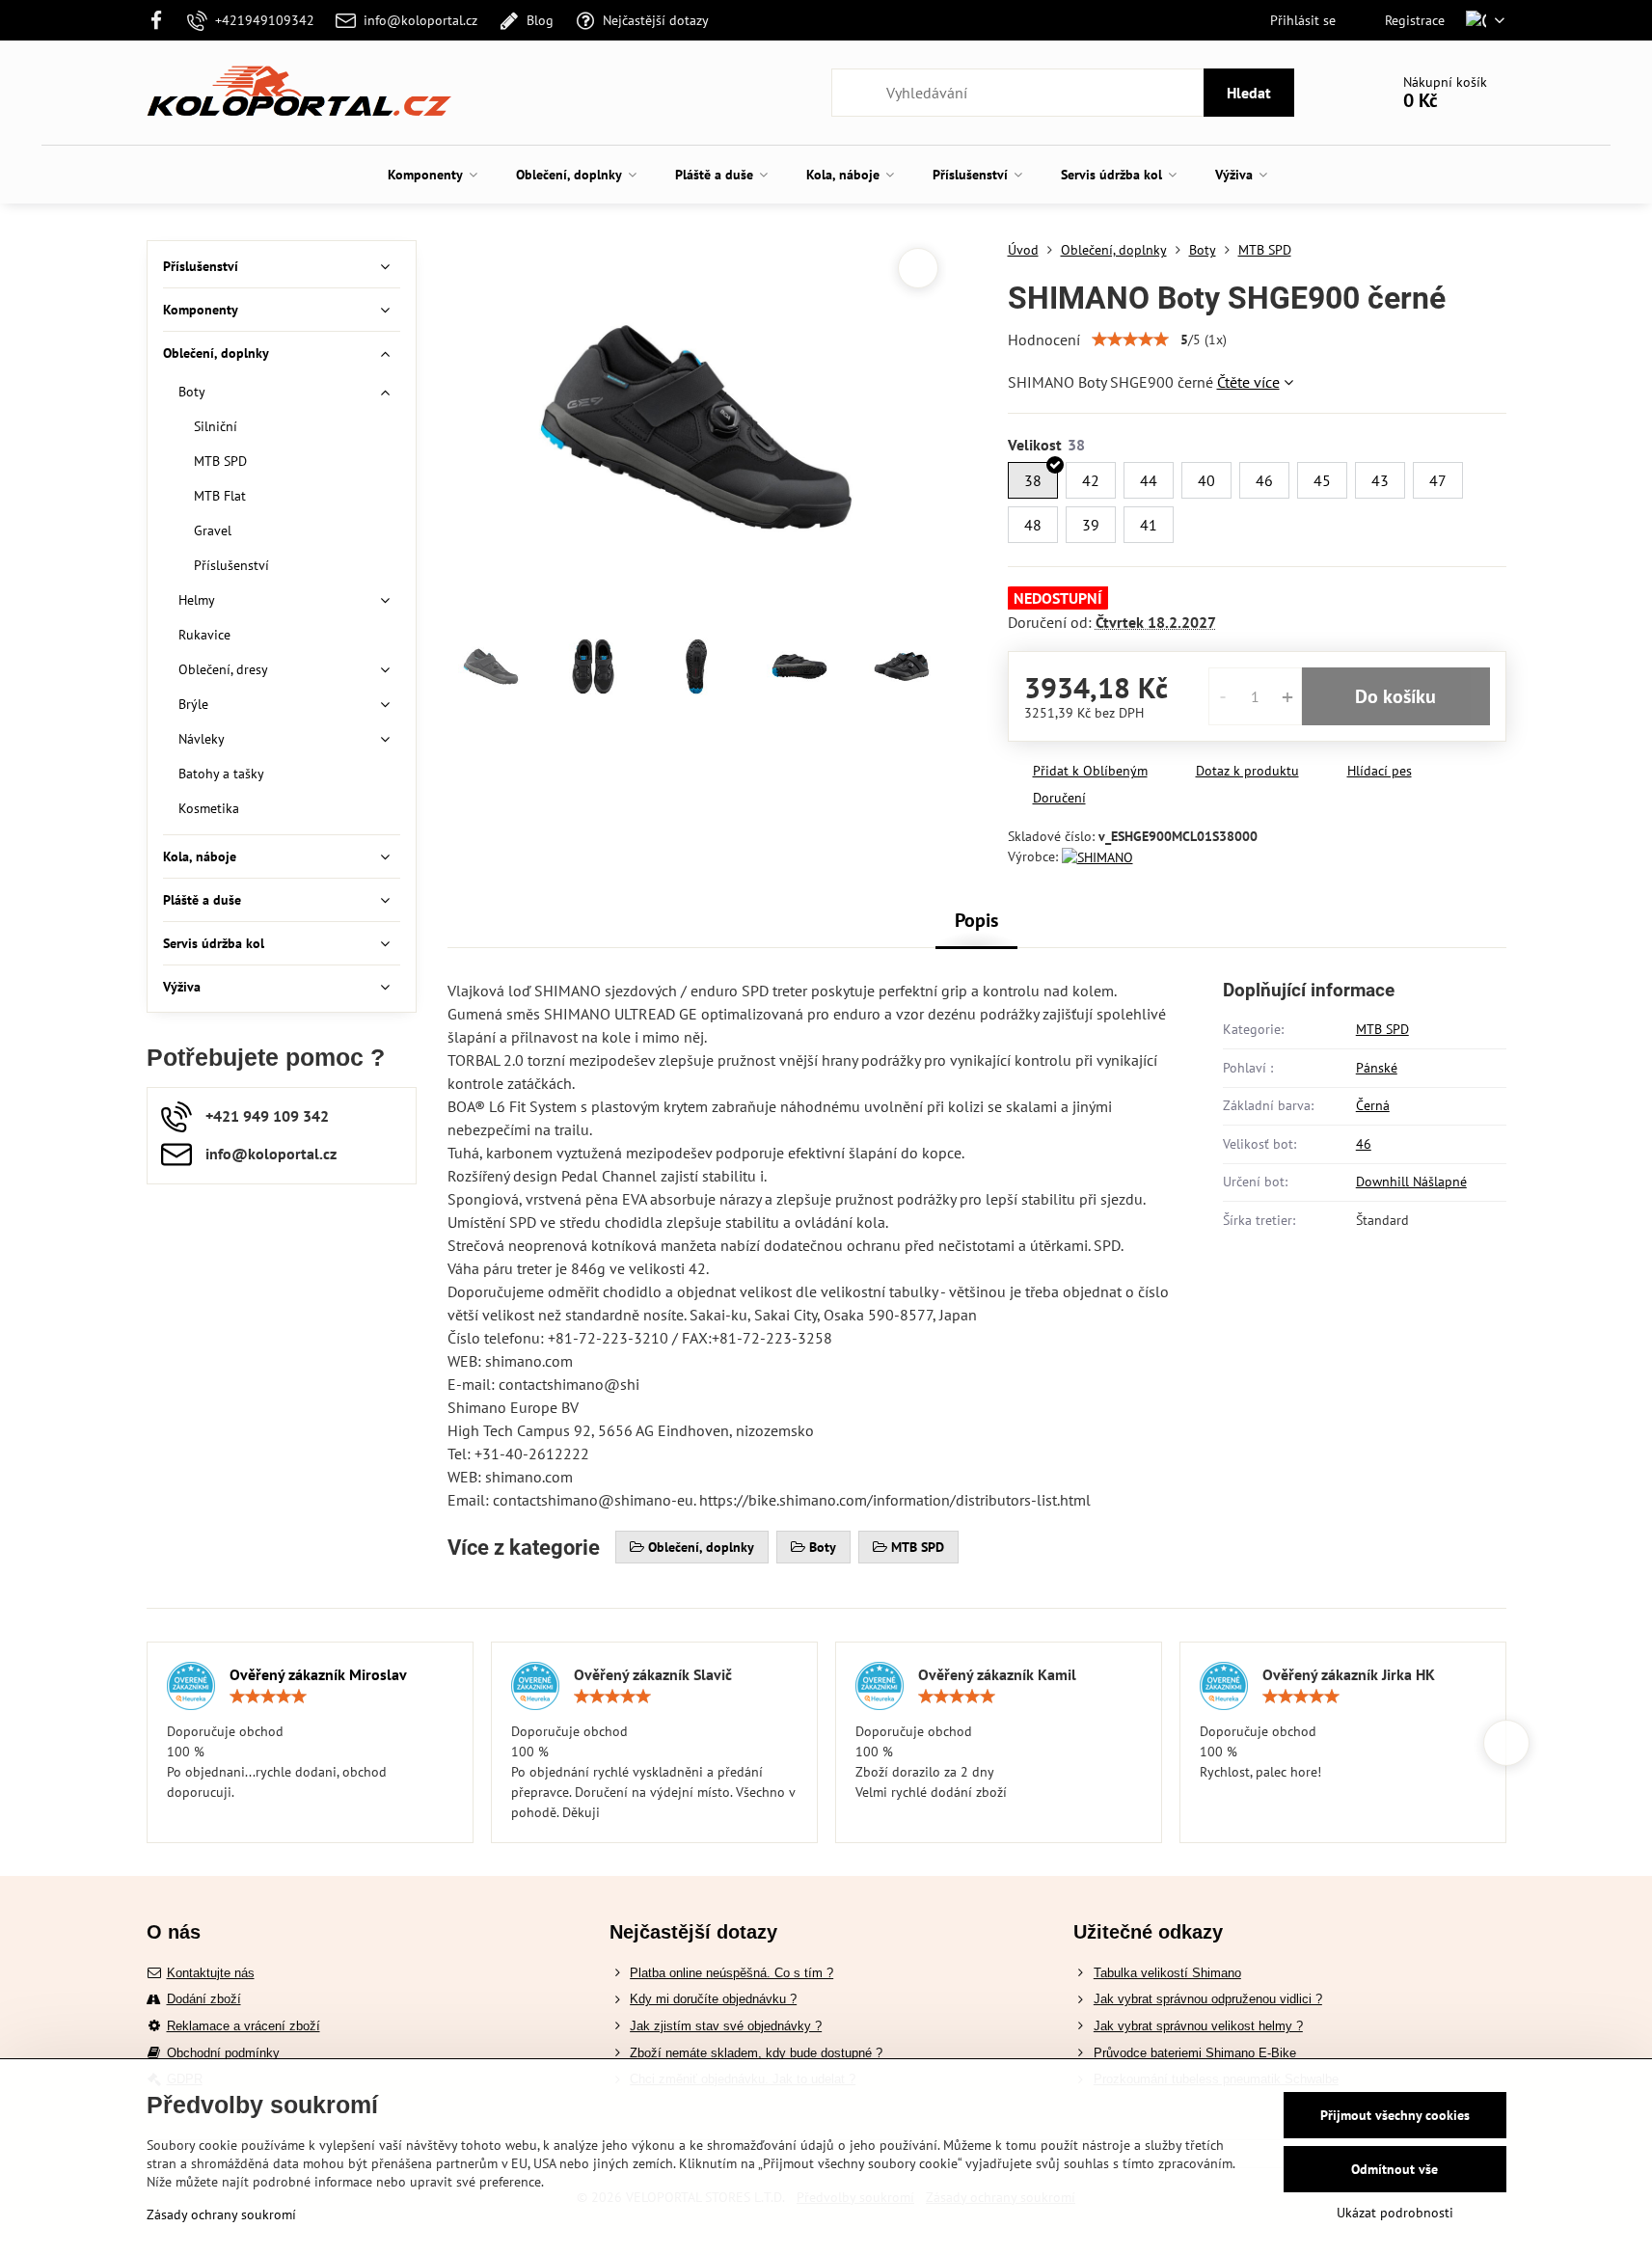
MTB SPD (1382, 1029)
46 (1364, 1144)
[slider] (1130, 340)
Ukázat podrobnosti (1395, 2213)
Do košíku (1395, 696)
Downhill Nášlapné (1411, 1182)
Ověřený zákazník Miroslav (318, 1674)
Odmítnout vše (1395, 2169)
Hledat (1249, 93)
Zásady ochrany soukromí (221, 2214)
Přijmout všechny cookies (1395, 2115)
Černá (1373, 1105)
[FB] (162, 20)
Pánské (1377, 1068)
